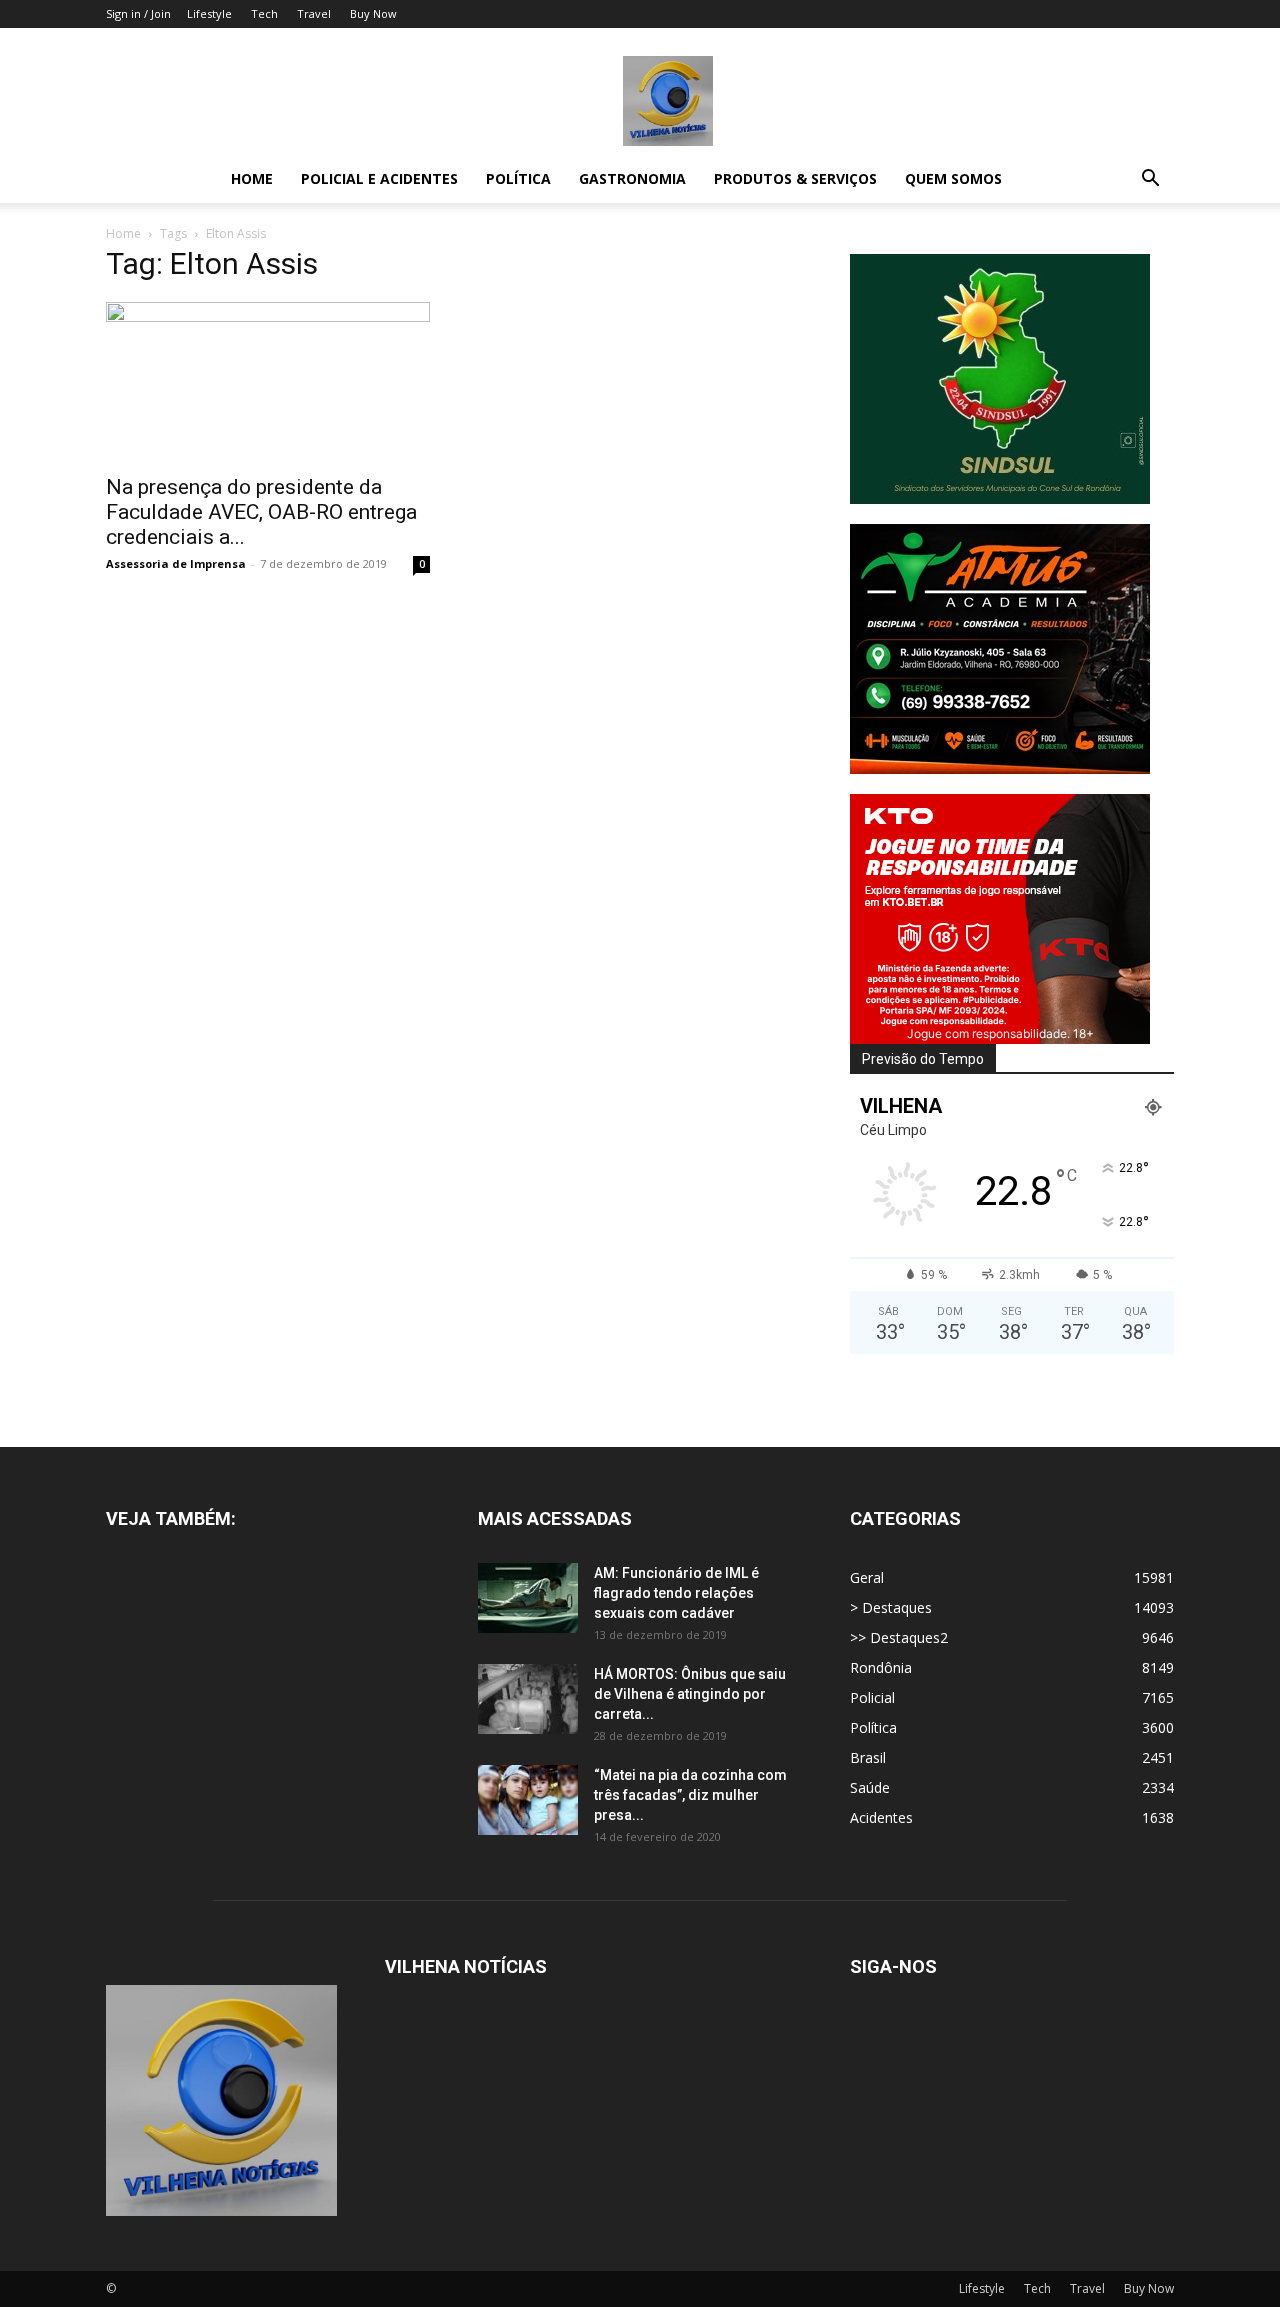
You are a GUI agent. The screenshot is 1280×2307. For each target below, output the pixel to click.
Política (518, 178)
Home (252, 178)
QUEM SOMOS (953, 178)
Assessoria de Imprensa (176, 563)
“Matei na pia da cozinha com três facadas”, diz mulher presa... (690, 1795)
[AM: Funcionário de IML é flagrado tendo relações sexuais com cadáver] (528, 1598)
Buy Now (373, 13)
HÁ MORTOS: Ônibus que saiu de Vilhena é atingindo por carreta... (690, 1694)
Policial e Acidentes (379, 178)
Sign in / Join (138, 13)
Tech (264, 13)
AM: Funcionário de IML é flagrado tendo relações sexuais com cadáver (676, 1593)
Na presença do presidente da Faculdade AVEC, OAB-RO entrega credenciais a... (261, 512)
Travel (314, 13)
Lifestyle (209, 13)
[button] (1150, 180)
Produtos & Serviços (795, 178)
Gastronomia (632, 178)
